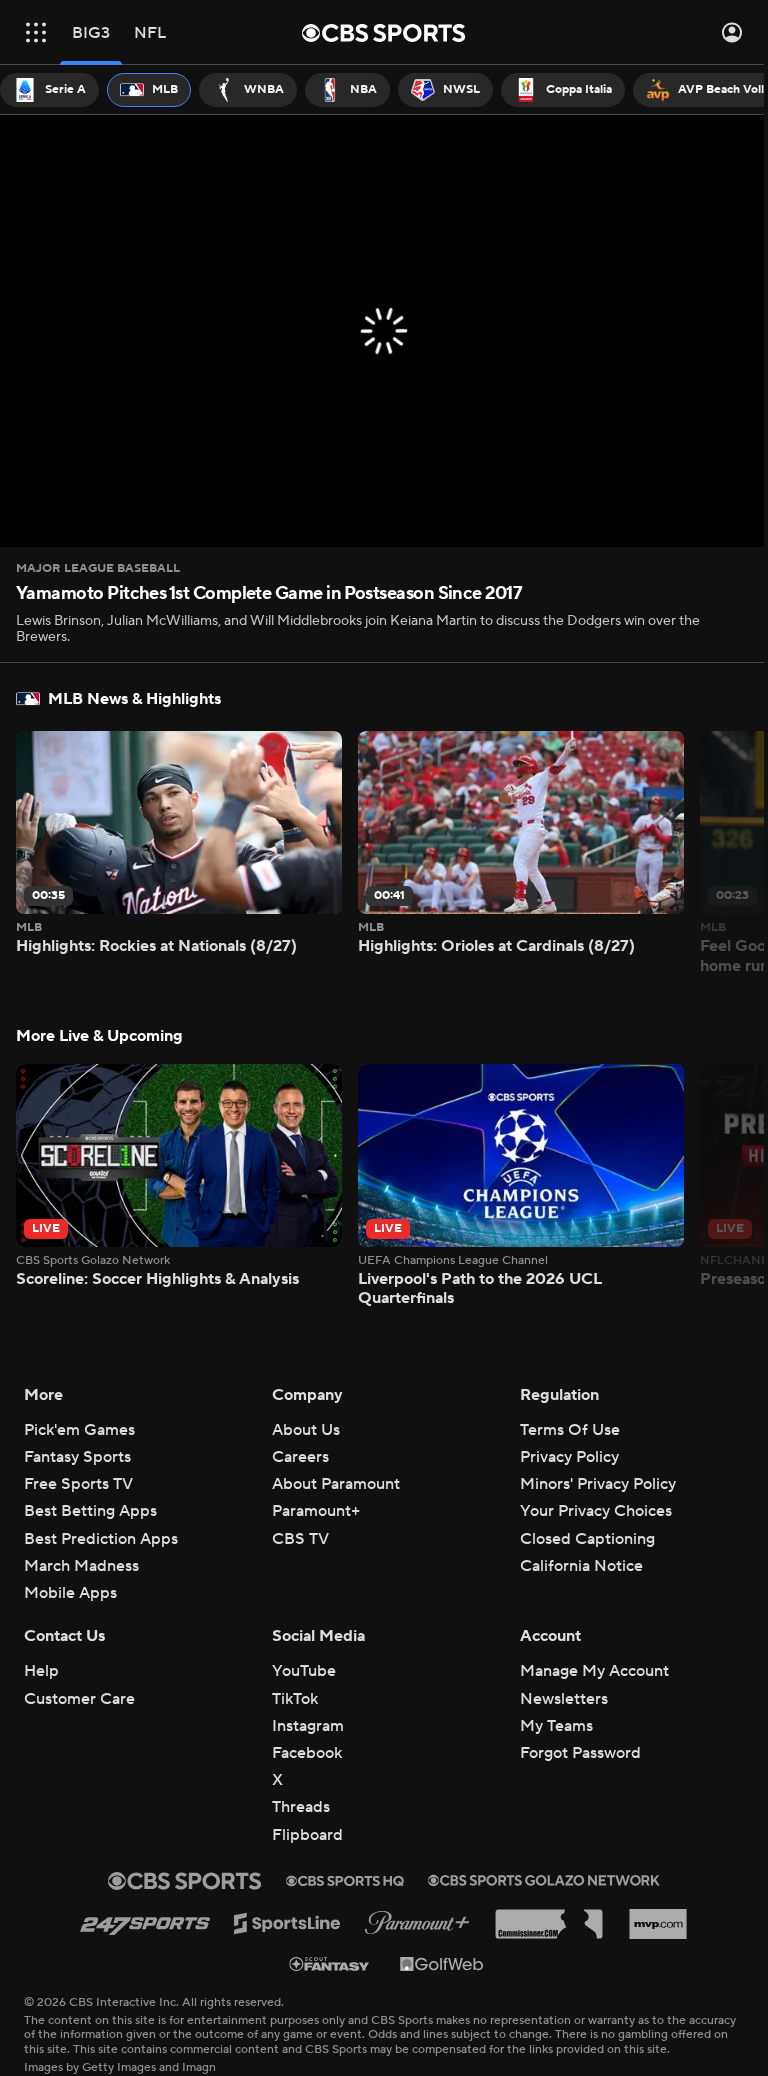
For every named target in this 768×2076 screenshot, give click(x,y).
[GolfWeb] (442, 1963)
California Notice (581, 1566)
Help (41, 1671)
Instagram (308, 1726)
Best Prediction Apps (101, 1539)
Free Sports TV (78, 1484)
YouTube (304, 1671)
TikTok (295, 1699)
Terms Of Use (570, 1430)
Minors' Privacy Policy (598, 1484)
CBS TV (300, 1539)
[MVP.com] (658, 1924)
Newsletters (564, 1699)
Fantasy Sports (77, 1457)
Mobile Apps (70, 1593)
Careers (300, 1457)
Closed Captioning (587, 1539)
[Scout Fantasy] (330, 1963)
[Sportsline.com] (287, 1923)
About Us (306, 1430)
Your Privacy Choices (596, 1511)
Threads (301, 1807)
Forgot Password (580, 1753)
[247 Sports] (145, 1923)
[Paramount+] (417, 1923)
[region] (384, 331)
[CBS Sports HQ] (345, 1881)
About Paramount (336, 1484)
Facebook (307, 1753)
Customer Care (79, 1699)
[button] (36, 32)
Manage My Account (594, 1671)
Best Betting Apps (90, 1511)
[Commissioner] (549, 1924)
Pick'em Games (79, 1430)
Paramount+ (316, 1511)
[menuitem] (49, 90)
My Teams (556, 1726)
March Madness (81, 1566)
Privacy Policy (569, 1457)
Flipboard (307, 1835)
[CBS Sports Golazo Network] (544, 1880)
